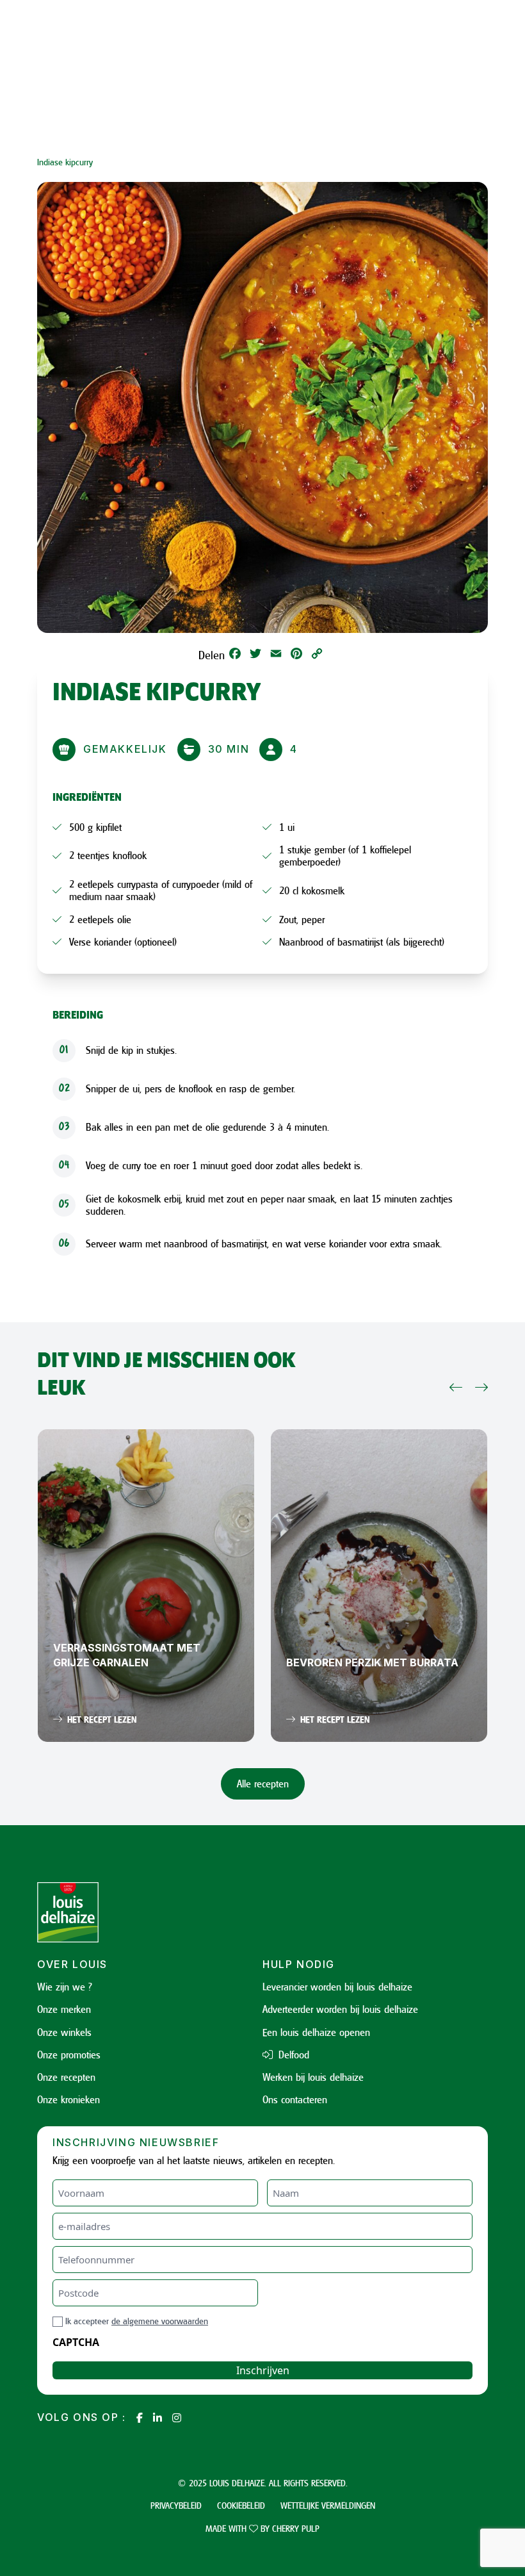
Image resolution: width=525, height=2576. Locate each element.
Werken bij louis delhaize (313, 2077)
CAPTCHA (76, 2342)
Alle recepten (263, 1784)
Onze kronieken (69, 2099)
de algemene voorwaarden (160, 2321)
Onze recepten (66, 2077)
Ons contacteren (295, 2099)
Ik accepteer (137, 2321)
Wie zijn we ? (65, 1987)
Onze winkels (64, 2032)
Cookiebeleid (241, 2505)
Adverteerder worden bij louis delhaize (340, 2009)
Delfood (292, 2055)
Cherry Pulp (296, 2528)
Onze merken (64, 2009)
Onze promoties (69, 2055)
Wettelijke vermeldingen (328, 2505)
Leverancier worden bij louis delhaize (337, 1987)
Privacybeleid (176, 2505)
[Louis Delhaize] (150, 1912)
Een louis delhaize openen (316, 2032)
